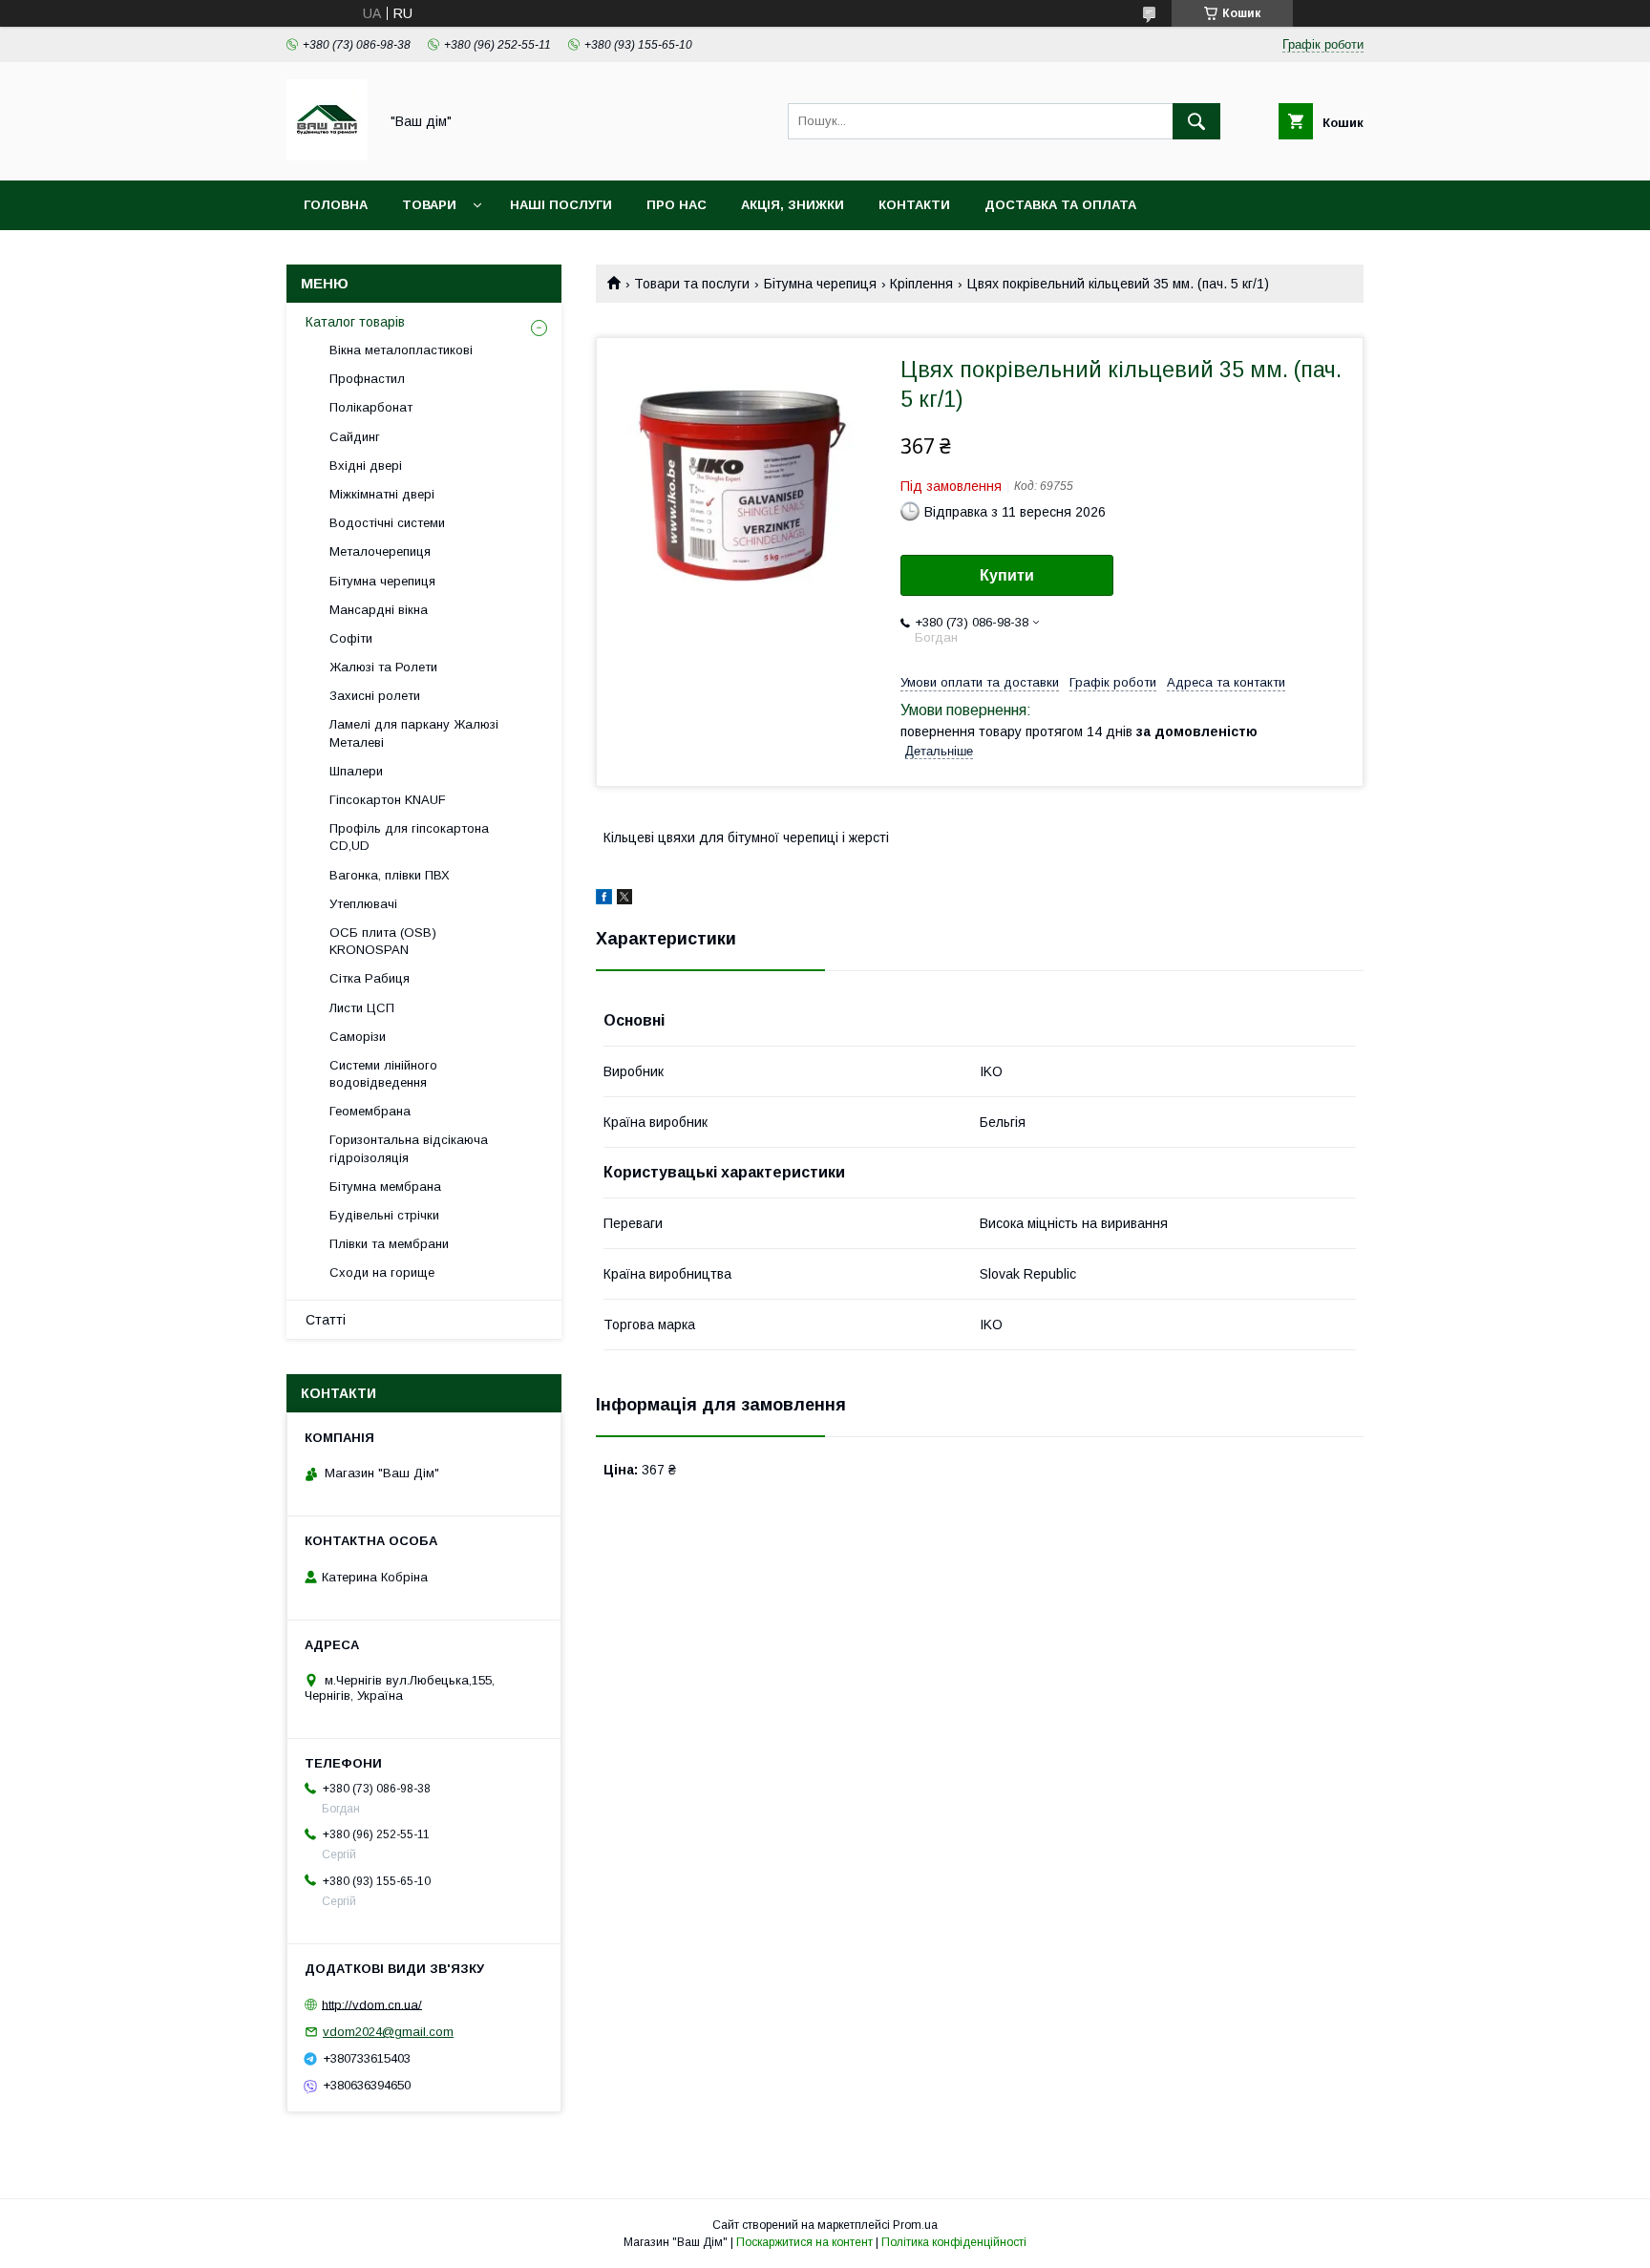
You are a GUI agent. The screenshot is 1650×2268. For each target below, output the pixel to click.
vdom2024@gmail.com (388, 2032)
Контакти (914, 205)
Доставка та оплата (1060, 205)
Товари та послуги (692, 284)
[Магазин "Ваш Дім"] (327, 156)
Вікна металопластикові (401, 350)
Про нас (677, 205)
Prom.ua (915, 2225)
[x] (624, 900)
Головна (336, 205)
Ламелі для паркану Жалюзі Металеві (414, 733)
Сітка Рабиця (370, 978)
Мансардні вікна (379, 610)
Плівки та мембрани (389, 1244)
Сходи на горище (382, 1272)
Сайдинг (355, 437)
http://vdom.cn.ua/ (372, 2004)
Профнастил (367, 379)
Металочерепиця (380, 551)
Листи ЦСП (362, 1008)
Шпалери (356, 771)
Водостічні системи (387, 523)
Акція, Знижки (793, 205)
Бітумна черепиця (820, 284)
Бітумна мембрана (385, 1187)
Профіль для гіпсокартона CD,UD (409, 837)
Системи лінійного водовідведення (383, 1074)
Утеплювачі (363, 904)
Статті (326, 1320)
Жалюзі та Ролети (383, 667)
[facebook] (604, 900)
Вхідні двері (366, 466)
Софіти (351, 638)
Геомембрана (370, 1111)
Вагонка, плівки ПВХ (390, 875)
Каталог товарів (355, 322)
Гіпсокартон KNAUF (388, 800)
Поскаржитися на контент (804, 2242)
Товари (429, 205)
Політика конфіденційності (954, 2242)
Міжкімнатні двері (382, 494)
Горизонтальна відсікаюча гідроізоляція (409, 1148)
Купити (1007, 575)
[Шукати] (1196, 121)
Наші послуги (561, 205)
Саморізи (358, 1037)
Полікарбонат (371, 407)
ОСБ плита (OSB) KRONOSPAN (383, 941)
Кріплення (921, 284)
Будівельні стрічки (384, 1215)
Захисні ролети (375, 696)
